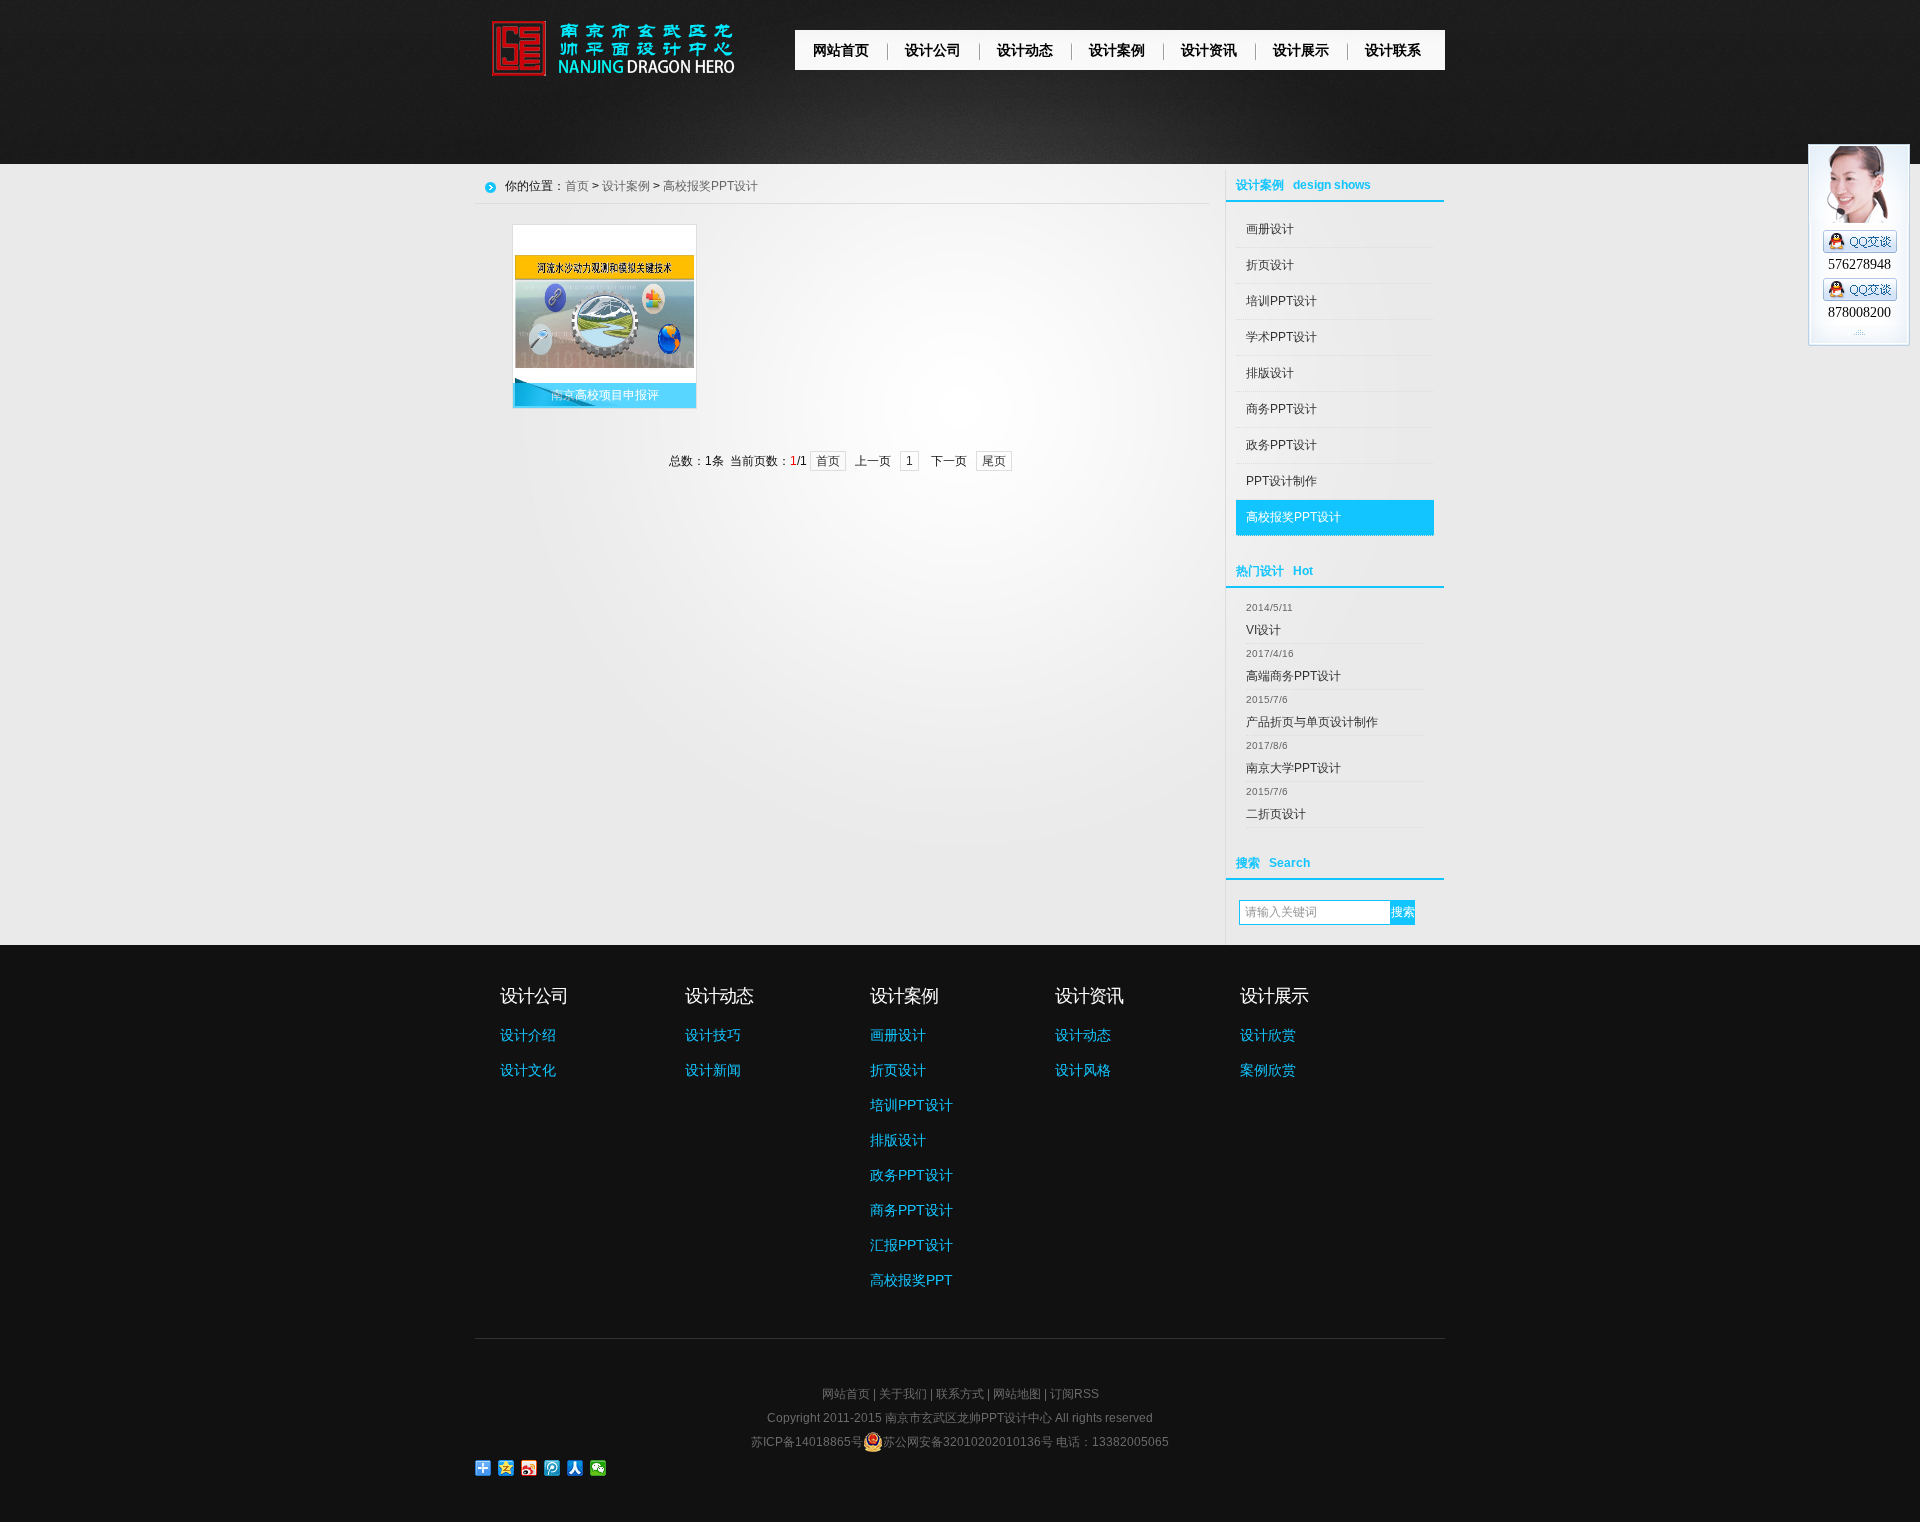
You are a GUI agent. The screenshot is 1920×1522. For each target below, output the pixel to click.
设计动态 (1025, 50)
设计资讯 (1209, 50)
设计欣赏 (1268, 1035)
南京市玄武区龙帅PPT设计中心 (968, 1418)
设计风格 (1083, 1070)
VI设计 (1263, 630)
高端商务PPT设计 (1293, 676)
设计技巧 (713, 1035)
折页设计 (1270, 265)
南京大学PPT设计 (1293, 768)
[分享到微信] (598, 1468)
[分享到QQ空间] (506, 1468)
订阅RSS (1074, 1394)
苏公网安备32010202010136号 (968, 1442)
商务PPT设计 (1281, 409)
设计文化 (528, 1070)
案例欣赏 (1268, 1070)
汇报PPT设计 (911, 1245)
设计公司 (933, 50)
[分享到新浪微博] (529, 1468)
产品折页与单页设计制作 (1312, 722)
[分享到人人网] (575, 1468)
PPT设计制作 (1281, 481)
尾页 (994, 461)
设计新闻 (713, 1070)
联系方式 (960, 1394)
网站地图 (1017, 1394)
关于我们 (903, 1394)
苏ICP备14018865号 (807, 1442)
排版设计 (1270, 373)
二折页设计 (1276, 814)
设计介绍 (528, 1035)
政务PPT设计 (1281, 445)
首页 (577, 186)
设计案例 (1117, 50)
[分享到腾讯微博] (552, 1468)
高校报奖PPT (911, 1280)
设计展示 (1301, 50)
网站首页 (841, 50)
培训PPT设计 (1281, 301)
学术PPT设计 (1281, 337)
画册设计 (1270, 229)
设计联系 (1393, 50)
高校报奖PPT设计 (1293, 517)
